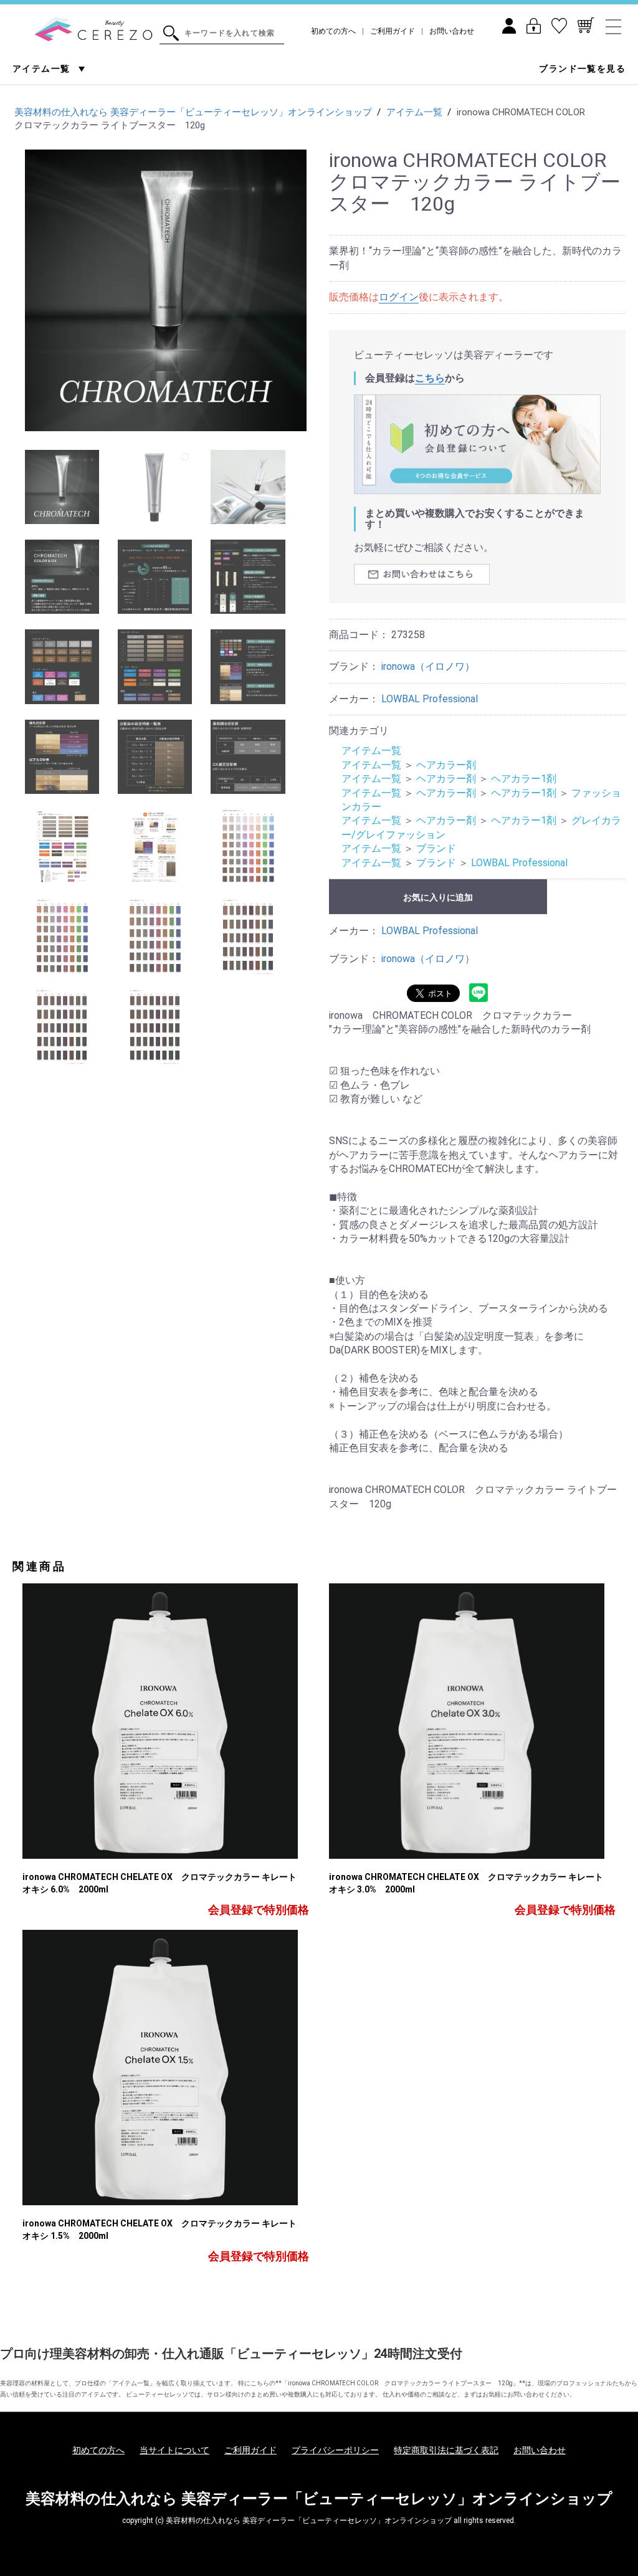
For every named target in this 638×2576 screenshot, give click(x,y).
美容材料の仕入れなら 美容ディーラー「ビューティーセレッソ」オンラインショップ (319, 2499)
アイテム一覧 (43, 69)
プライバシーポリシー (335, 2450)
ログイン (399, 297)
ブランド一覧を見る (582, 69)
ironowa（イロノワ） (428, 666)
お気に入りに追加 (438, 897)
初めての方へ (333, 31)
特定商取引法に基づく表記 (446, 2450)
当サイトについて (174, 2450)
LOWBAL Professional (430, 699)
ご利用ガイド (393, 31)
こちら (430, 378)
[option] (166, 290)
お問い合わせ (452, 31)
